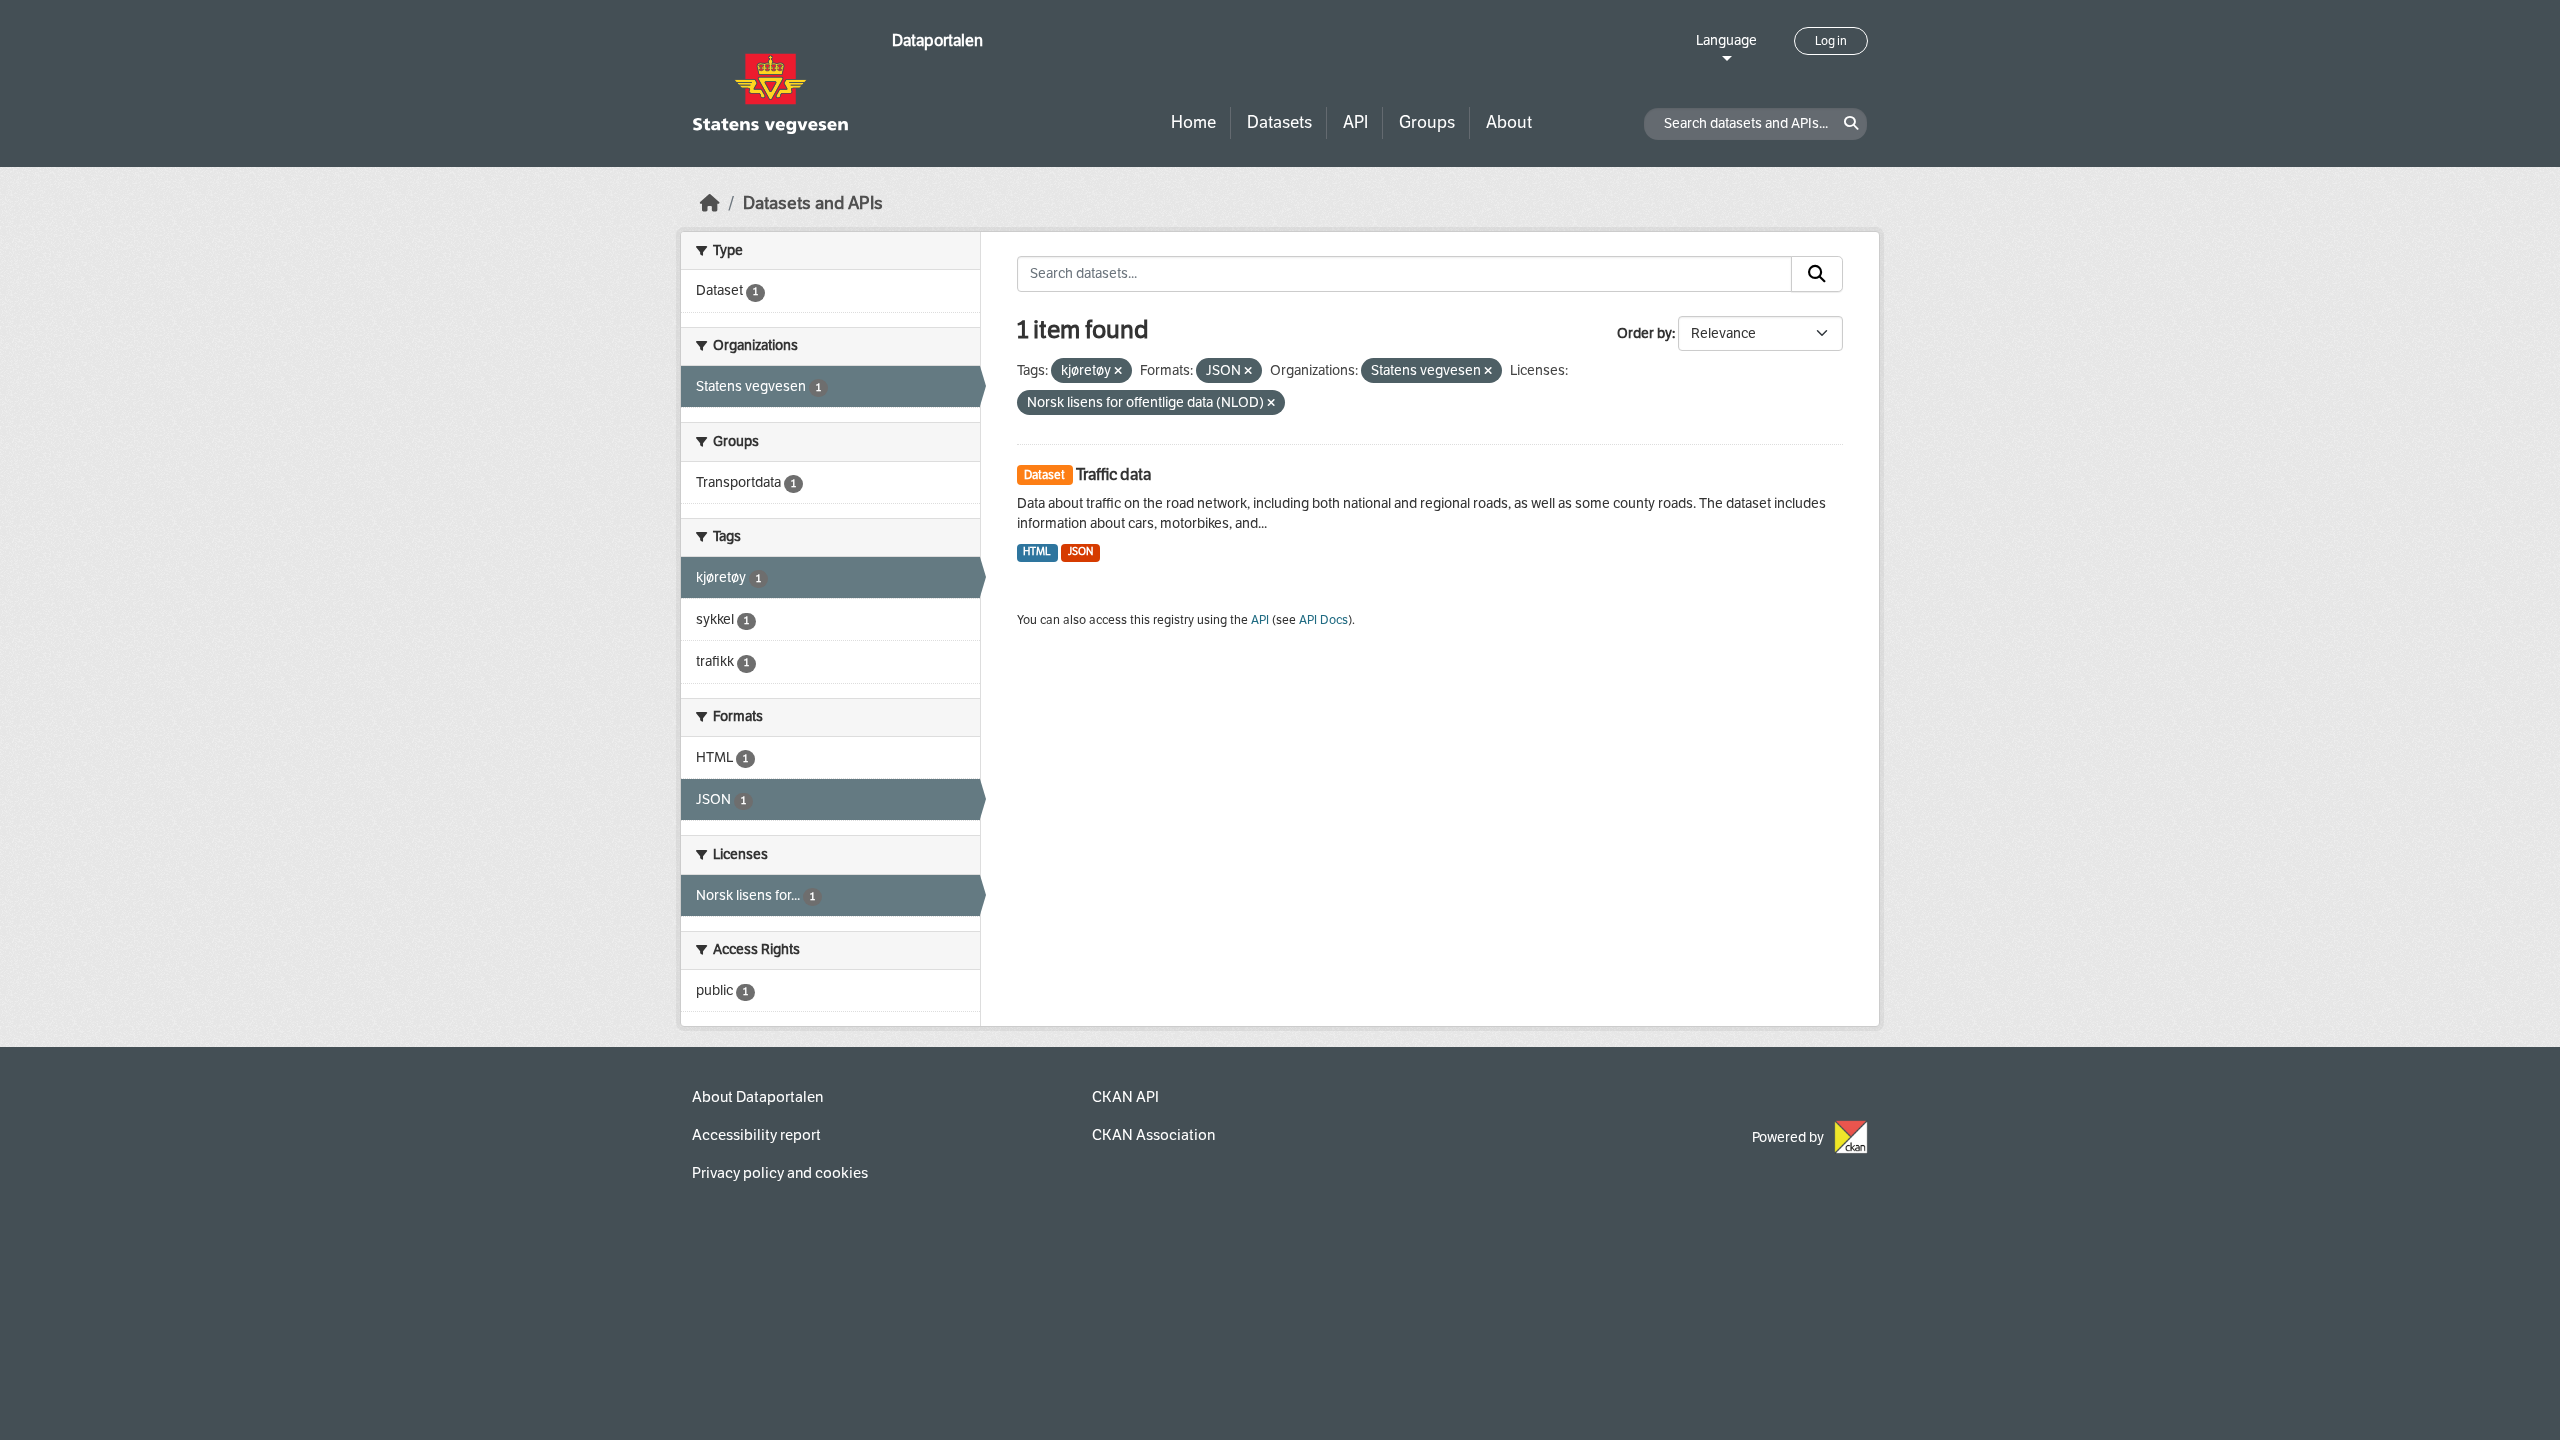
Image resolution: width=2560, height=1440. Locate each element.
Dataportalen (937, 40)
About (1509, 122)
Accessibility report (756, 1135)
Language (1726, 40)
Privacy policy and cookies (780, 1173)
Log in (1831, 41)
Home (1193, 122)
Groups (1427, 122)
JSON (1080, 551)
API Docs (1323, 620)
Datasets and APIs (813, 203)
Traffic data (1113, 474)
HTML (1037, 551)
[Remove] (1118, 371)
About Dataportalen (757, 1097)
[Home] (710, 203)
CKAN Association (1153, 1135)
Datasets (1279, 122)
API (1355, 122)
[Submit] (1817, 274)
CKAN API (1125, 1097)
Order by (1644, 333)
